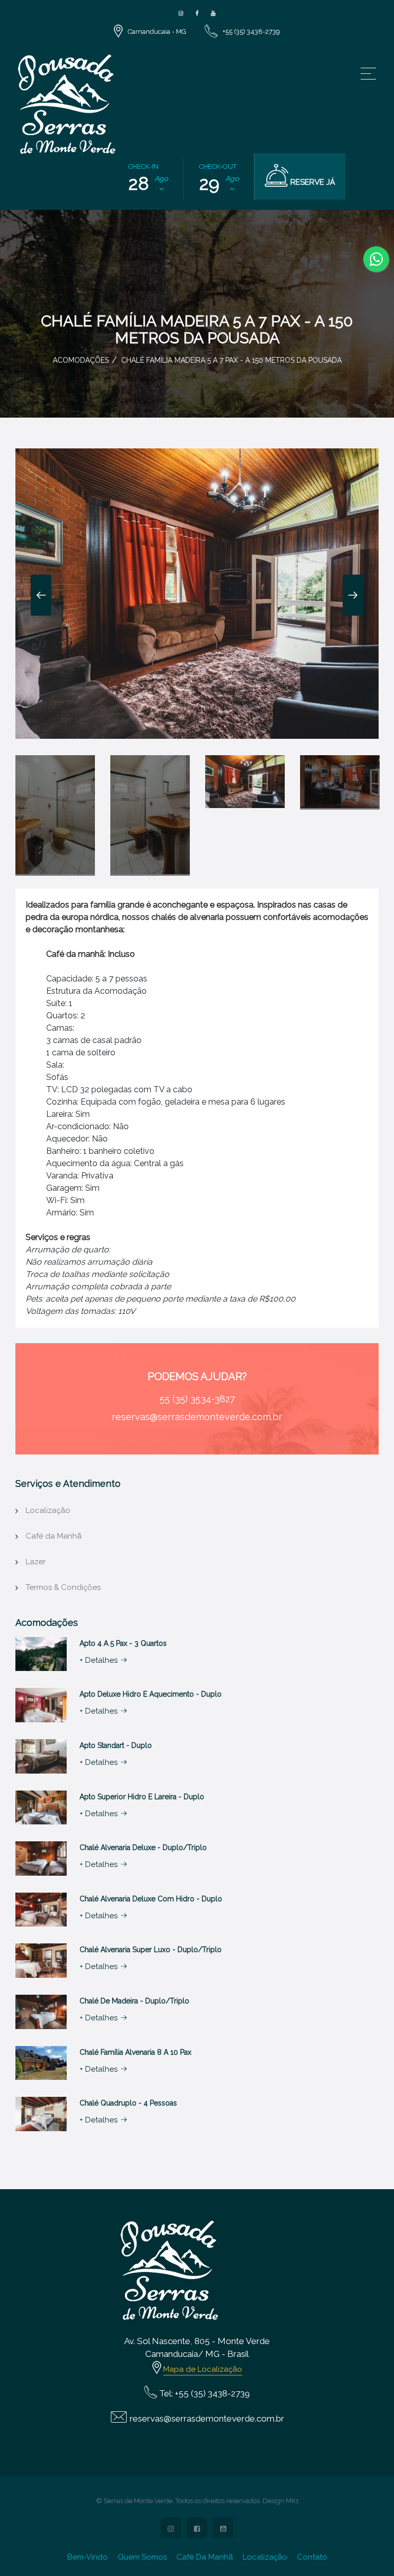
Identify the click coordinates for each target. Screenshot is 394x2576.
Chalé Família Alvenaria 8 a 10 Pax (135, 2052)
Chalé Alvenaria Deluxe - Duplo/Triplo (143, 1847)
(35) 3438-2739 (220, 2393)
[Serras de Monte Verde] (181, 14)
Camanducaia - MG (157, 32)
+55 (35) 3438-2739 (251, 32)
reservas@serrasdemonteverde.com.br (197, 1417)
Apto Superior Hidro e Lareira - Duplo (142, 1797)
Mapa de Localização (203, 2369)
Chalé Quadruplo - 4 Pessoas (128, 2103)
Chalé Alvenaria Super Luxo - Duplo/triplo (151, 1950)
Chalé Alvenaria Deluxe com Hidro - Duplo (151, 1899)
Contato (312, 2557)
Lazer (36, 1562)
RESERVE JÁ (312, 182)
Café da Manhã (54, 1536)
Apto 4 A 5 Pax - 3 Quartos (123, 1643)
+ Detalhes (98, 1660)
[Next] (353, 595)
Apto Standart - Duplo (116, 1745)
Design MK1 (281, 2501)
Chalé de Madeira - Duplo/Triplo (134, 2001)
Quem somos (142, 2557)
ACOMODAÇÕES (81, 360)
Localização (48, 1510)
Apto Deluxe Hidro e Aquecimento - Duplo (151, 1694)
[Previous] (41, 595)
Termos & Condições (63, 1587)
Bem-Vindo (87, 2557)
